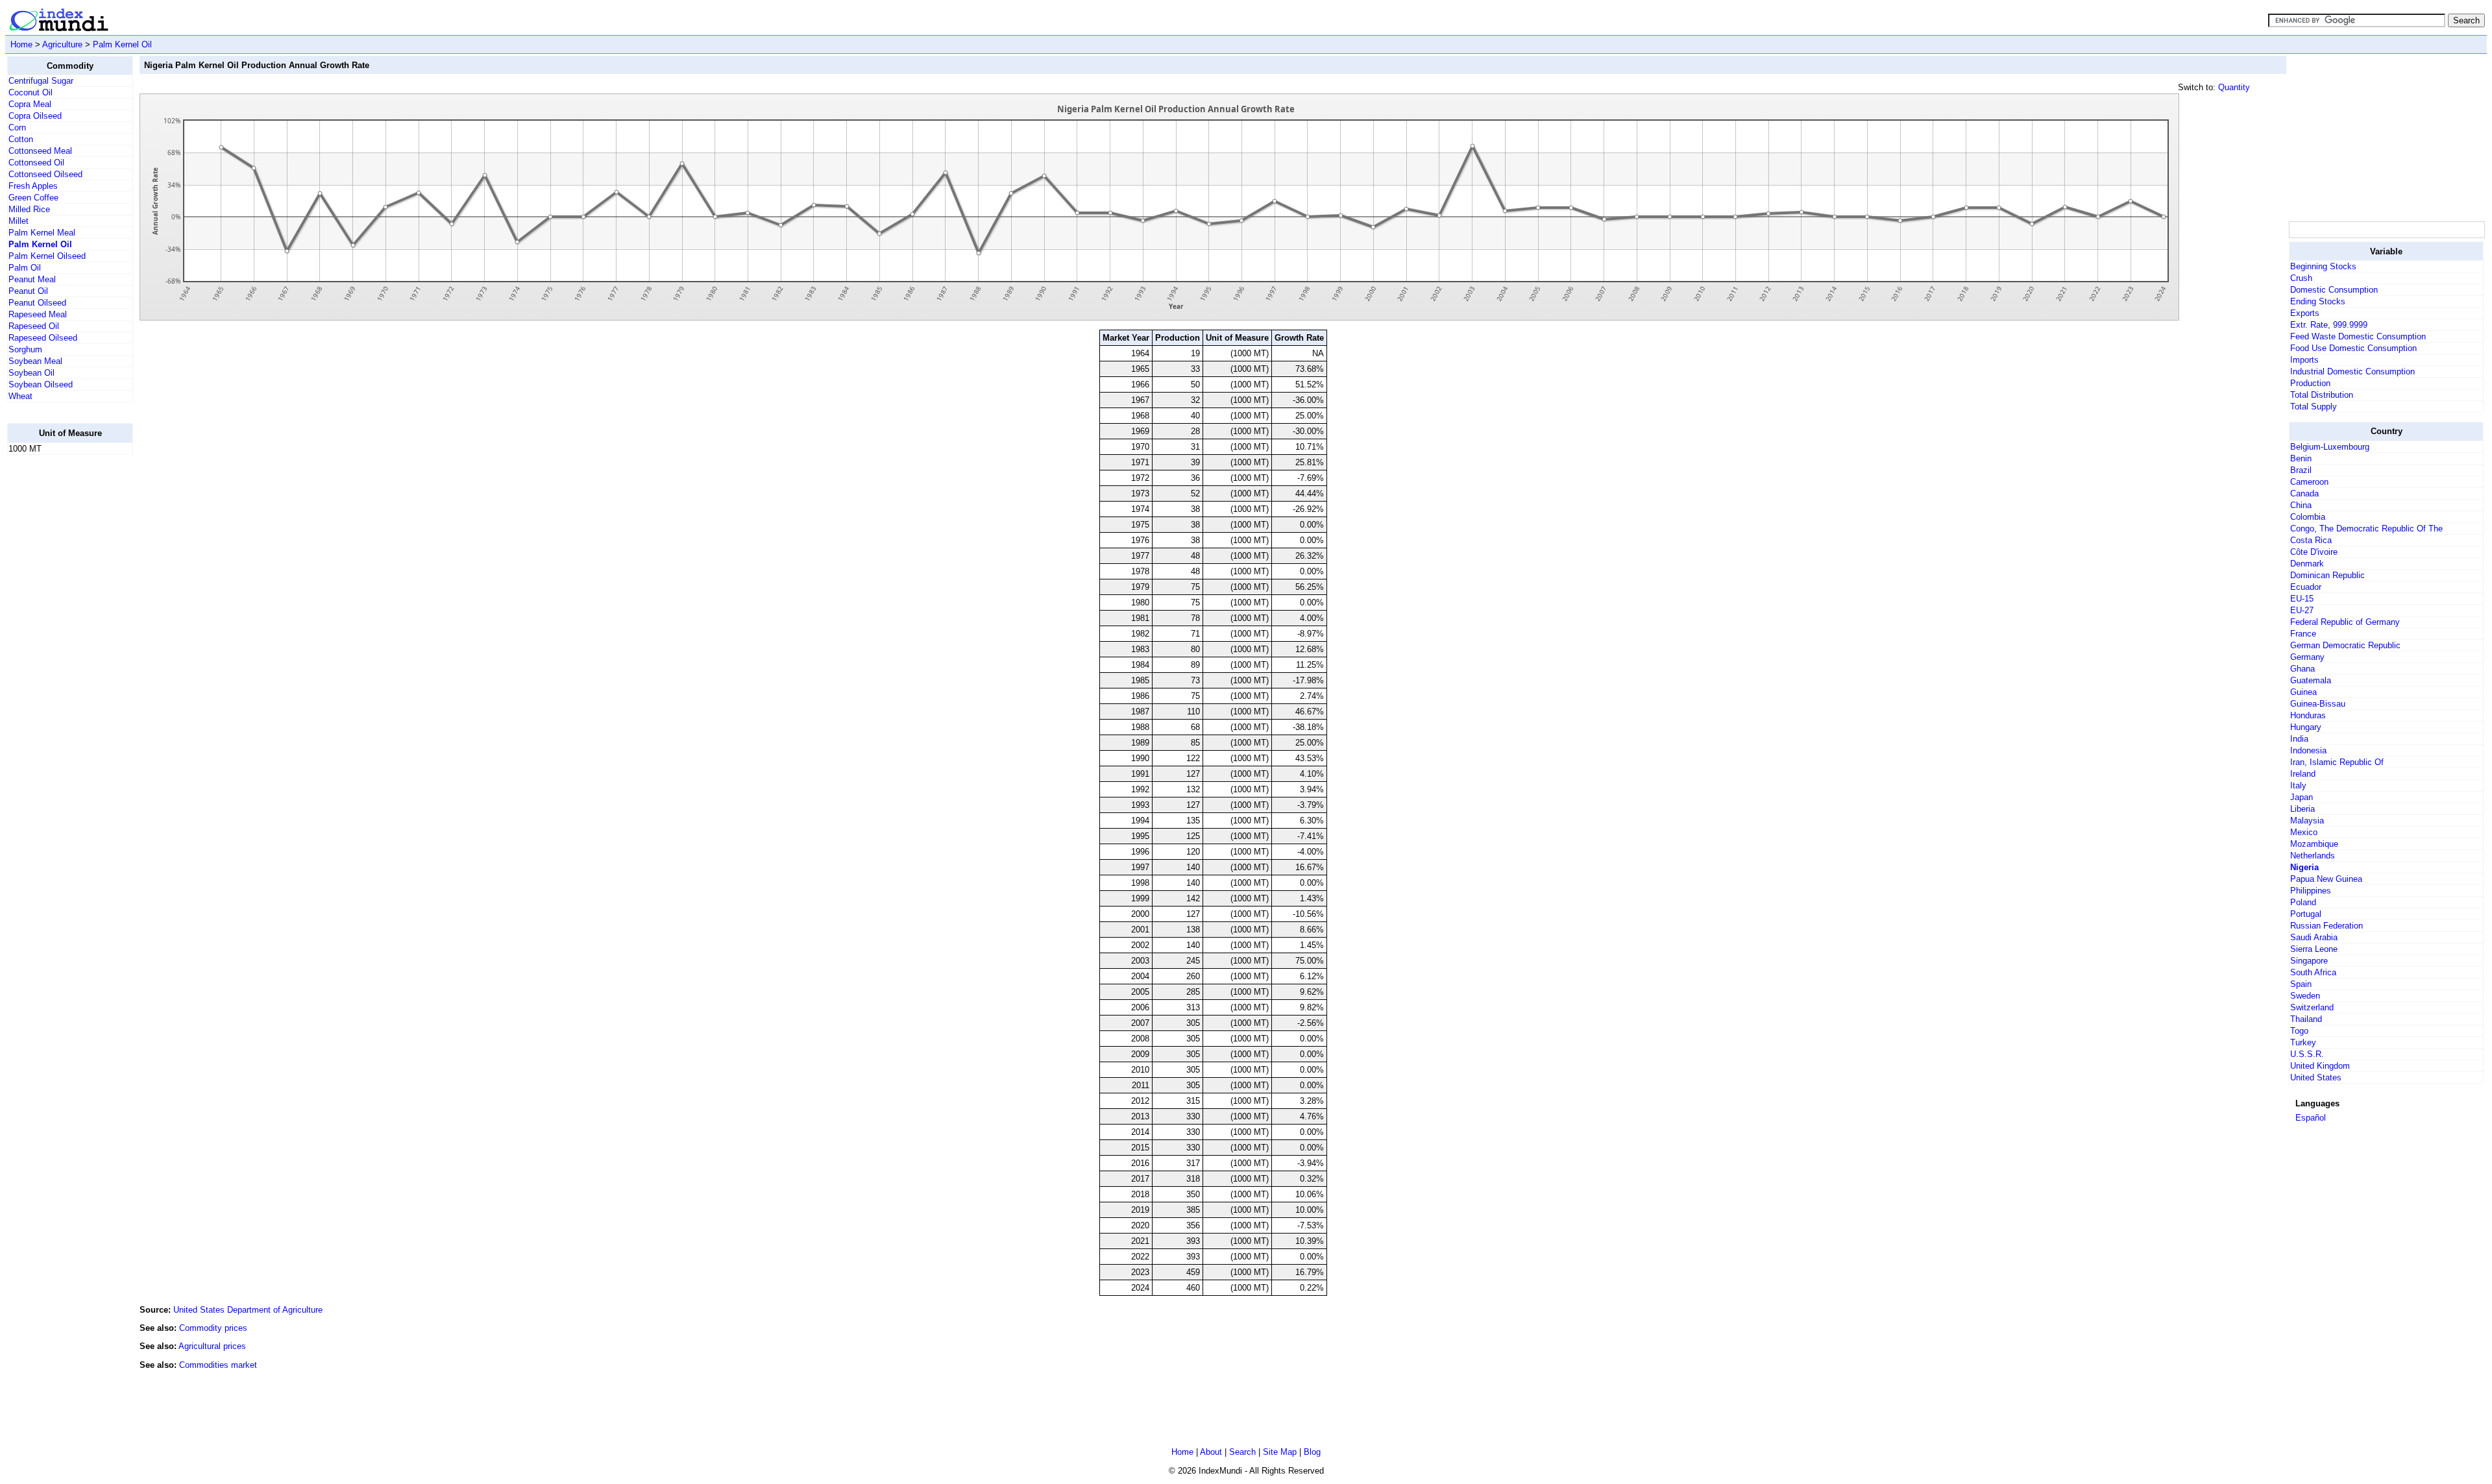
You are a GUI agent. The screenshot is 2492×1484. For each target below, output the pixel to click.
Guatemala (2311, 680)
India (2299, 739)
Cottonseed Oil (36, 163)
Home (21, 44)
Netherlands (2313, 856)
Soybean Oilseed (41, 384)
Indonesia (2308, 750)
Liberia (2303, 809)
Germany (2307, 657)
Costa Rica (2311, 540)
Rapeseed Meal (38, 314)
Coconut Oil (31, 92)
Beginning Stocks (2323, 266)
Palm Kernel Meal (42, 233)
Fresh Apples (33, 186)
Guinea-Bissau (2318, 704)
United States (2316, 1077)
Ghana (2303, 669)
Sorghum (25, 349)
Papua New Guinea (2326, 879)
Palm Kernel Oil (122, 44)
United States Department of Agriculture (248, 1310)
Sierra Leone (2314, 949)
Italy (2298, 785)
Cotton (21, 139)
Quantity (2234, 87)
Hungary (2306, 727)
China (2301, 505)
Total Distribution (2322, 395)
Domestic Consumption (2334, 290)
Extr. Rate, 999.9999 (2329, 325)
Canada (2304, 493)
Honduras (2308, 715)
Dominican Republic (2327, 575)
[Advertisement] (59, 660)
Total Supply (2314, 407)
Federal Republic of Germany (2345, 622)
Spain (2301, 984)
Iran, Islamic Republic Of (2337, 762)
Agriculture (62, 44)
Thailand (2306, 1019)
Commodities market (218, 1365)
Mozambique (2314, 844)
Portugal (2306, 914)
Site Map (1280, 1452)
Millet (18, 221)
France (2303, 634)
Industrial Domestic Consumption (2352, 371)
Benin (2301, 458)
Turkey (2303, 1042)
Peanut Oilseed (37, 303)
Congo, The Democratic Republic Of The (2366, 529)
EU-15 (2302, 599)
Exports (2305, 313)
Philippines (2311, 891)
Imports (2304, 360)
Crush (2301, 278)
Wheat (20, 396)
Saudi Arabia (2314, 937)
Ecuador (2306, 587)
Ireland (2303, 774)
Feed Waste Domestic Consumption (2358, 336)
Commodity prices (213, 1328)
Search (1242, 1452)
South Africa (2313, 972)
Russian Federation (2327, 926)
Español (2311, 1118)
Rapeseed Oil (34, 326)
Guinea (2303, 692)
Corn (17, 128)
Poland (2303, 902)
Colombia (2308, 517)
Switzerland (2312, 1007)
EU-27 (2302, 610)
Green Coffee (33, 198)
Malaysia (2307, 821)
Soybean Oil (31, 373)
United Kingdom (2320, 1066)
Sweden (2305, 996)
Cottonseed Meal (40, 151)
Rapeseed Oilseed (43, 338)
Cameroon (2309, 482)
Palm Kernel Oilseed (47, 256)
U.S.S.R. (2307, 1054)
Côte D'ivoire (2314, 552)
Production (2310, 383)
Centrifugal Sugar (41, 81)
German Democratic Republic (2345, 645)
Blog (1312, 1452)
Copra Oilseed (35, 116)
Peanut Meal (32, 279)
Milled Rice (29, 209)
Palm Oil (25, 268)
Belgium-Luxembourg (2330, 447)
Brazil (2301, 470)
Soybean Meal (35, 361)
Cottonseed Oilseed (45, 174)
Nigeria (2304, 867)
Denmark (2307, 564)
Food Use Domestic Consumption (2353, 348)
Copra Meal (30, 104)
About (1211, 1452)
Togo (2299, 1031)
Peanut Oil (28, 291)
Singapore (2309, 961)
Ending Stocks (2318, 301)
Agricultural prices (212, 1346)
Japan (2302, 797)
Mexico (2304, 832)
